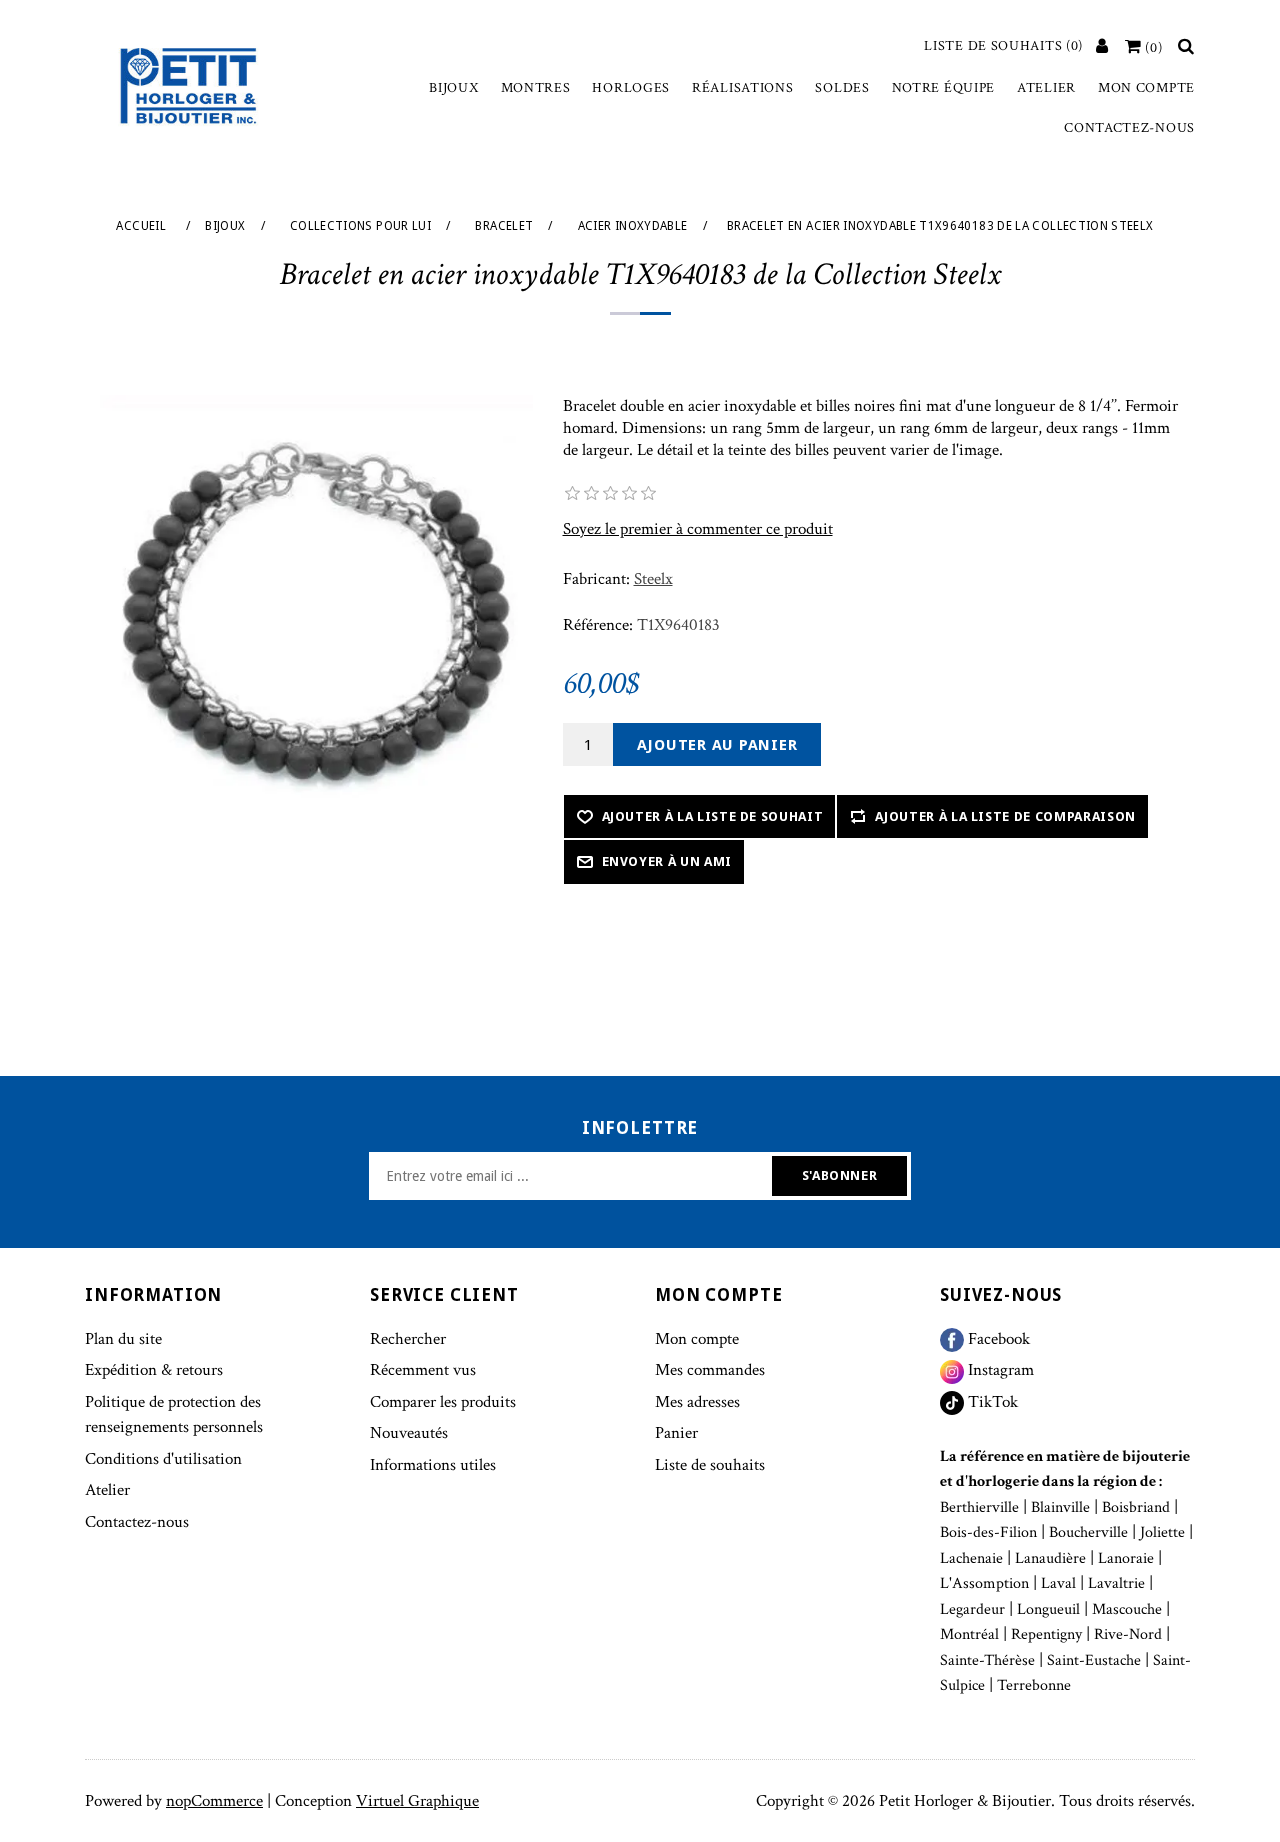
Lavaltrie (1116, 1583)
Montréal (969, 1634)
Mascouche (1127, 1609)
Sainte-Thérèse (987, 1660)
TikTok (991, 1402)
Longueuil (1048, 1609)
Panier (676, 1433)
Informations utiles (433, 1465)
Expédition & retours (154, 1370)
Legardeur (972, 1609)
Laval (1058, 1583)
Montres (536, 88)
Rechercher (408, 1339)
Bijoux (453, 88)
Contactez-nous (1129, 128)
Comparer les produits (443, 1402)
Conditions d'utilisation (163, 1459)
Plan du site (123, 1339)
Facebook (997, 1339)
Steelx (653, 579)
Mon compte (1146, 88)
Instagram (999, 1370)
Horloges (631, 88)
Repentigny (1046, 1634)
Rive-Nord (1128, 1634)
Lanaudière (1050, 1558)
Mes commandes (710, 1370)
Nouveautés (409, 1433)
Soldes (842, 88)
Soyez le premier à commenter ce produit (698, 529)
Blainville (1060, 1507)
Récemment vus (423, 1370)
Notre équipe (943, 88)
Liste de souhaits (710, 1465)
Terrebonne (1034, 1685)
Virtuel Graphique (417, 1801)
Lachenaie (971, 1558)
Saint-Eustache (1094, 1660)
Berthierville (979, 1507)
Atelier (1046, 88)
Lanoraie (1126, 1558)
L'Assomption (984, 1583)
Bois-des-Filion (988, 1532)
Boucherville (1088, 1532)
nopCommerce (214, 1801)
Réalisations (742, 88)
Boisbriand (1136, 1507)
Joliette (1162, 1532)
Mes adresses (697, 1402)
